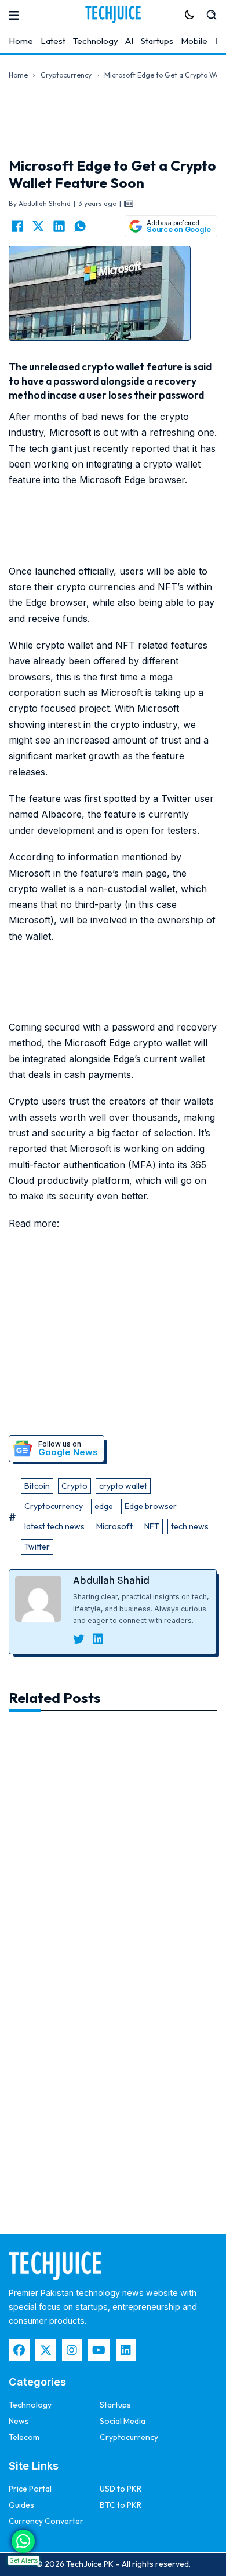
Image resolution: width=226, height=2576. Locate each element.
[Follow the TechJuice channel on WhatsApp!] (23, 2541)
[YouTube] (99, 2350)
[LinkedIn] (59, 226)
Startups (157, 41)
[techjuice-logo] (113, 14)
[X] (38, 226)
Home (21, 41)
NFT (152, 1526)
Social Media (123, 2421)
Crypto (74, 1486)
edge (104, 1506)
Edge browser (151, 1506)
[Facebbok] (19, 2350)
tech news (190, 1526)
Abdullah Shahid (111, 1580)
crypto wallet (123, 1486)
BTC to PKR (121, 2505)
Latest (53, 41)
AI (129, 41)
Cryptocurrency (66, 75)
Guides (21, 2505)
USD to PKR (121, 2489)
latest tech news (54, 1526)
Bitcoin (37, 1486)
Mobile (194, 41)
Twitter (37, 1547)
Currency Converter (46, 2521)
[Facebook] (17, 226)
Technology (96, 41)
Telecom (24, 2437)
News (19, 2421)
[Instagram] (72, 2350)
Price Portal (30, 2489)
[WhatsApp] (80, 226)
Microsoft (114, 1526)
